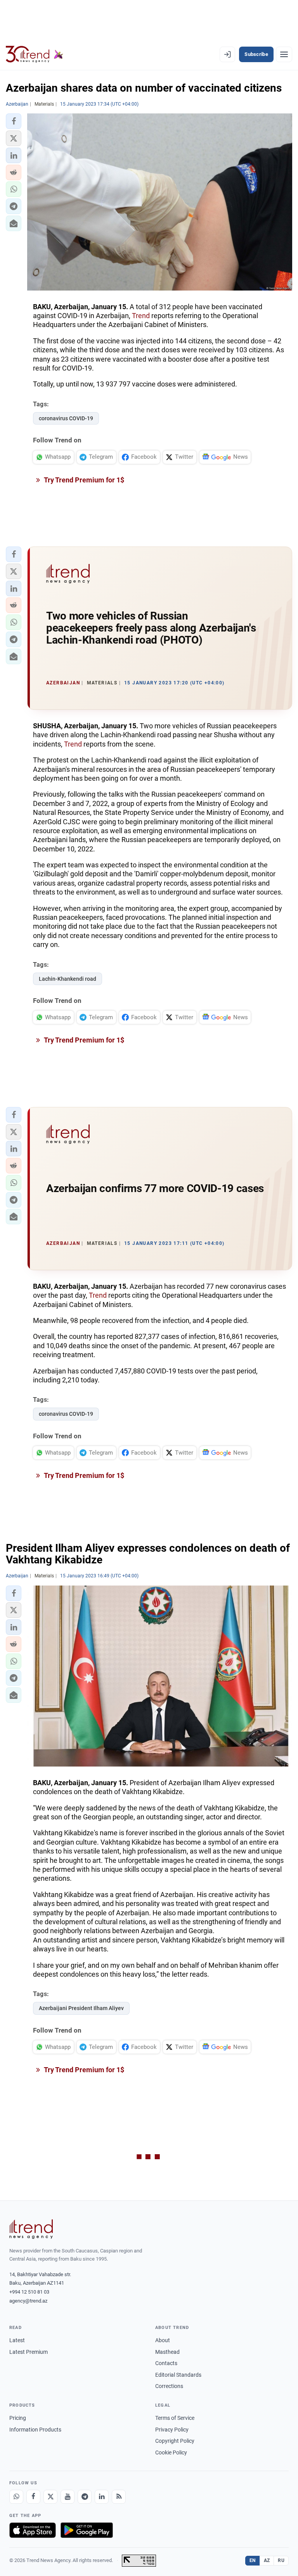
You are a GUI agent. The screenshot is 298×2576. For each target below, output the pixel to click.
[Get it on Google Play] (87, 2530)
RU (281, 2560)
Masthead (167, 2352)
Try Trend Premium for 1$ (83, 480)
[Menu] (284, 54)
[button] (14, 121)
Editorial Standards (178, 2375)
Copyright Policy (175, 2441)
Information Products (35, 2430)
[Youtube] (68, 2497)
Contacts (166, 2363)
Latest (17, 2340)
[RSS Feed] (119, 2497)
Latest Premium (29, 2352)
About (163, 2340)
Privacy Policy (172, 2430)
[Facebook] (33, 2497)
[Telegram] (85, 2497)
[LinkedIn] (102, 2497)
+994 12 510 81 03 (29, 2292)
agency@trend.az (28, 2301)
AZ (267, 2560)
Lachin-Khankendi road (68, 979)
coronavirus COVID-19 (66, 418)
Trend (141, 316)
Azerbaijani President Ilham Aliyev (81, 2008)
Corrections (169, 2386)
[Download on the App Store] (33, 2530)
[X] (50, 2497)
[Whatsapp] (16, 2497)
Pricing (18, 2418)
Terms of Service (175, 2418)
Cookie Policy (171, 2452)
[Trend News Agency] (31, 2229)
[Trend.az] (35, 54)
